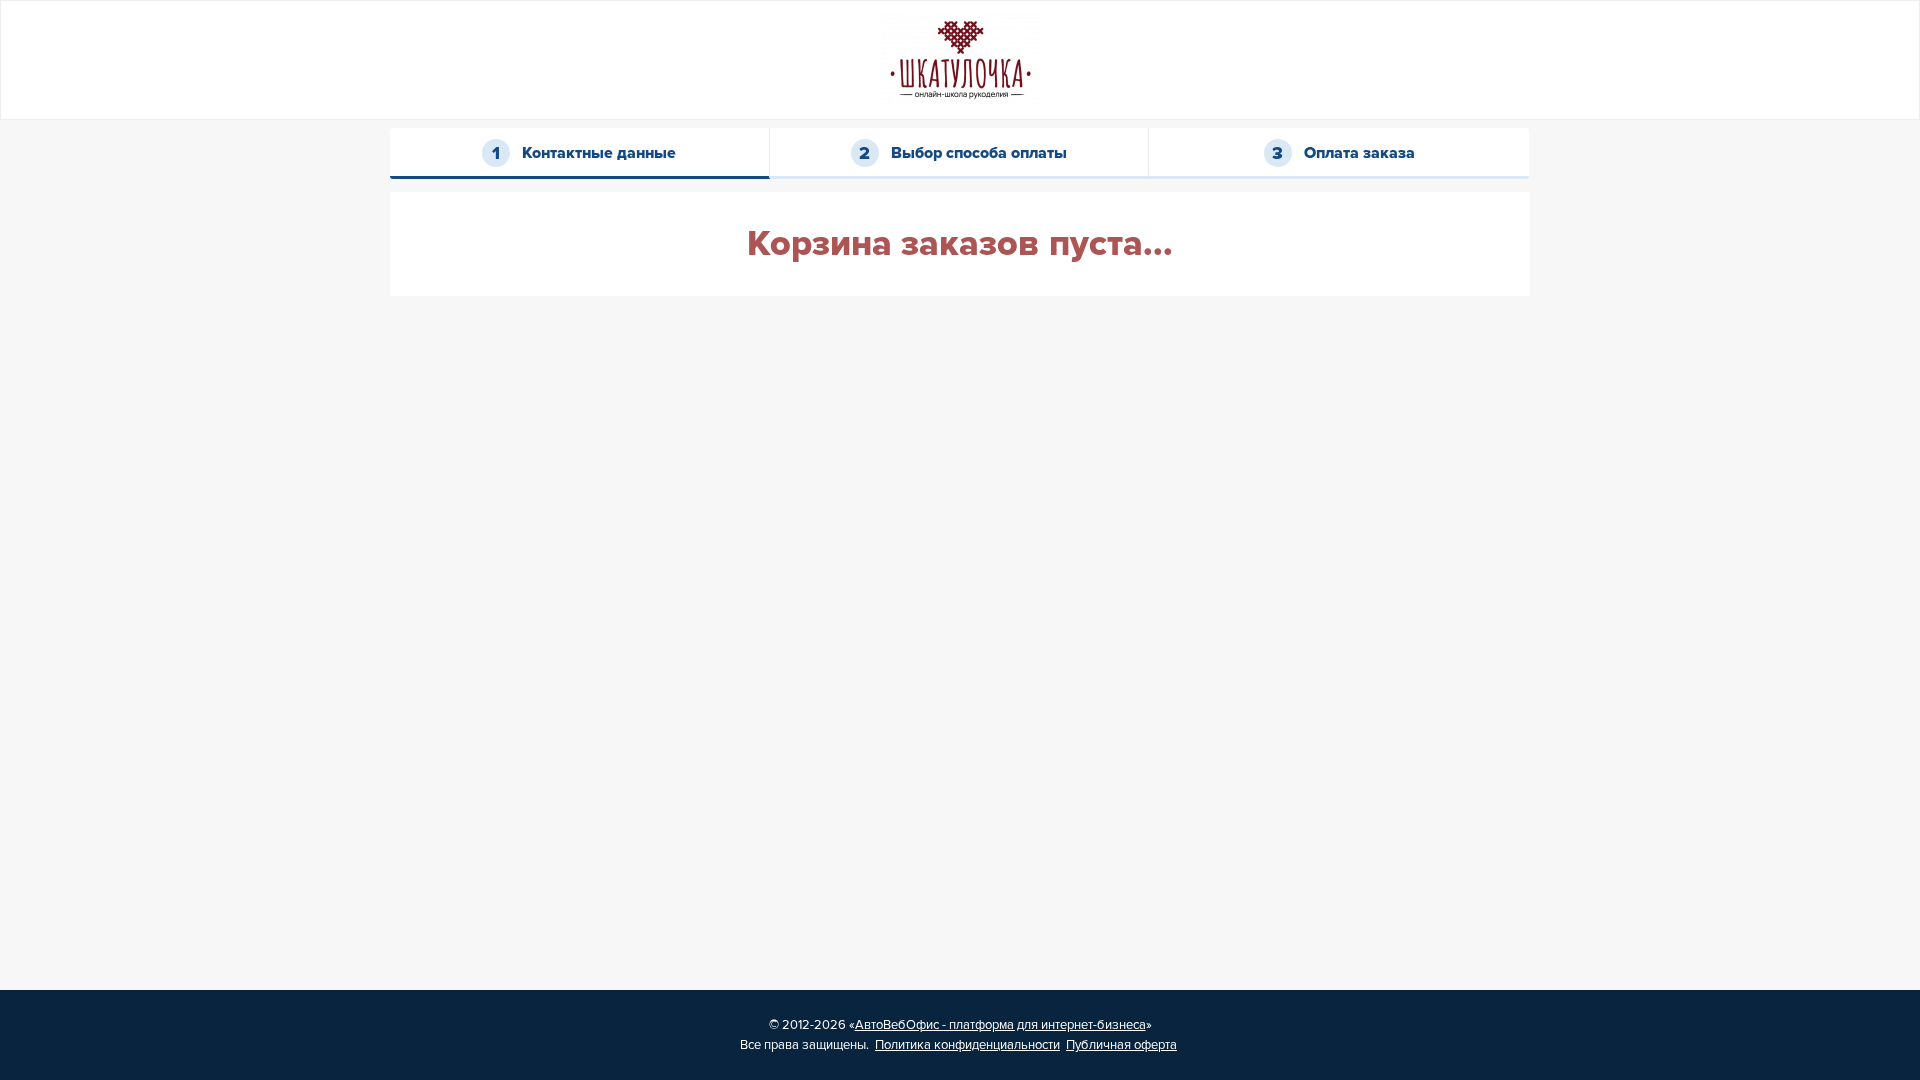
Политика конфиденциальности (967, 1045)
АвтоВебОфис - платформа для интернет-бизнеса (1000, 1025)
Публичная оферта (1121, 1045)
